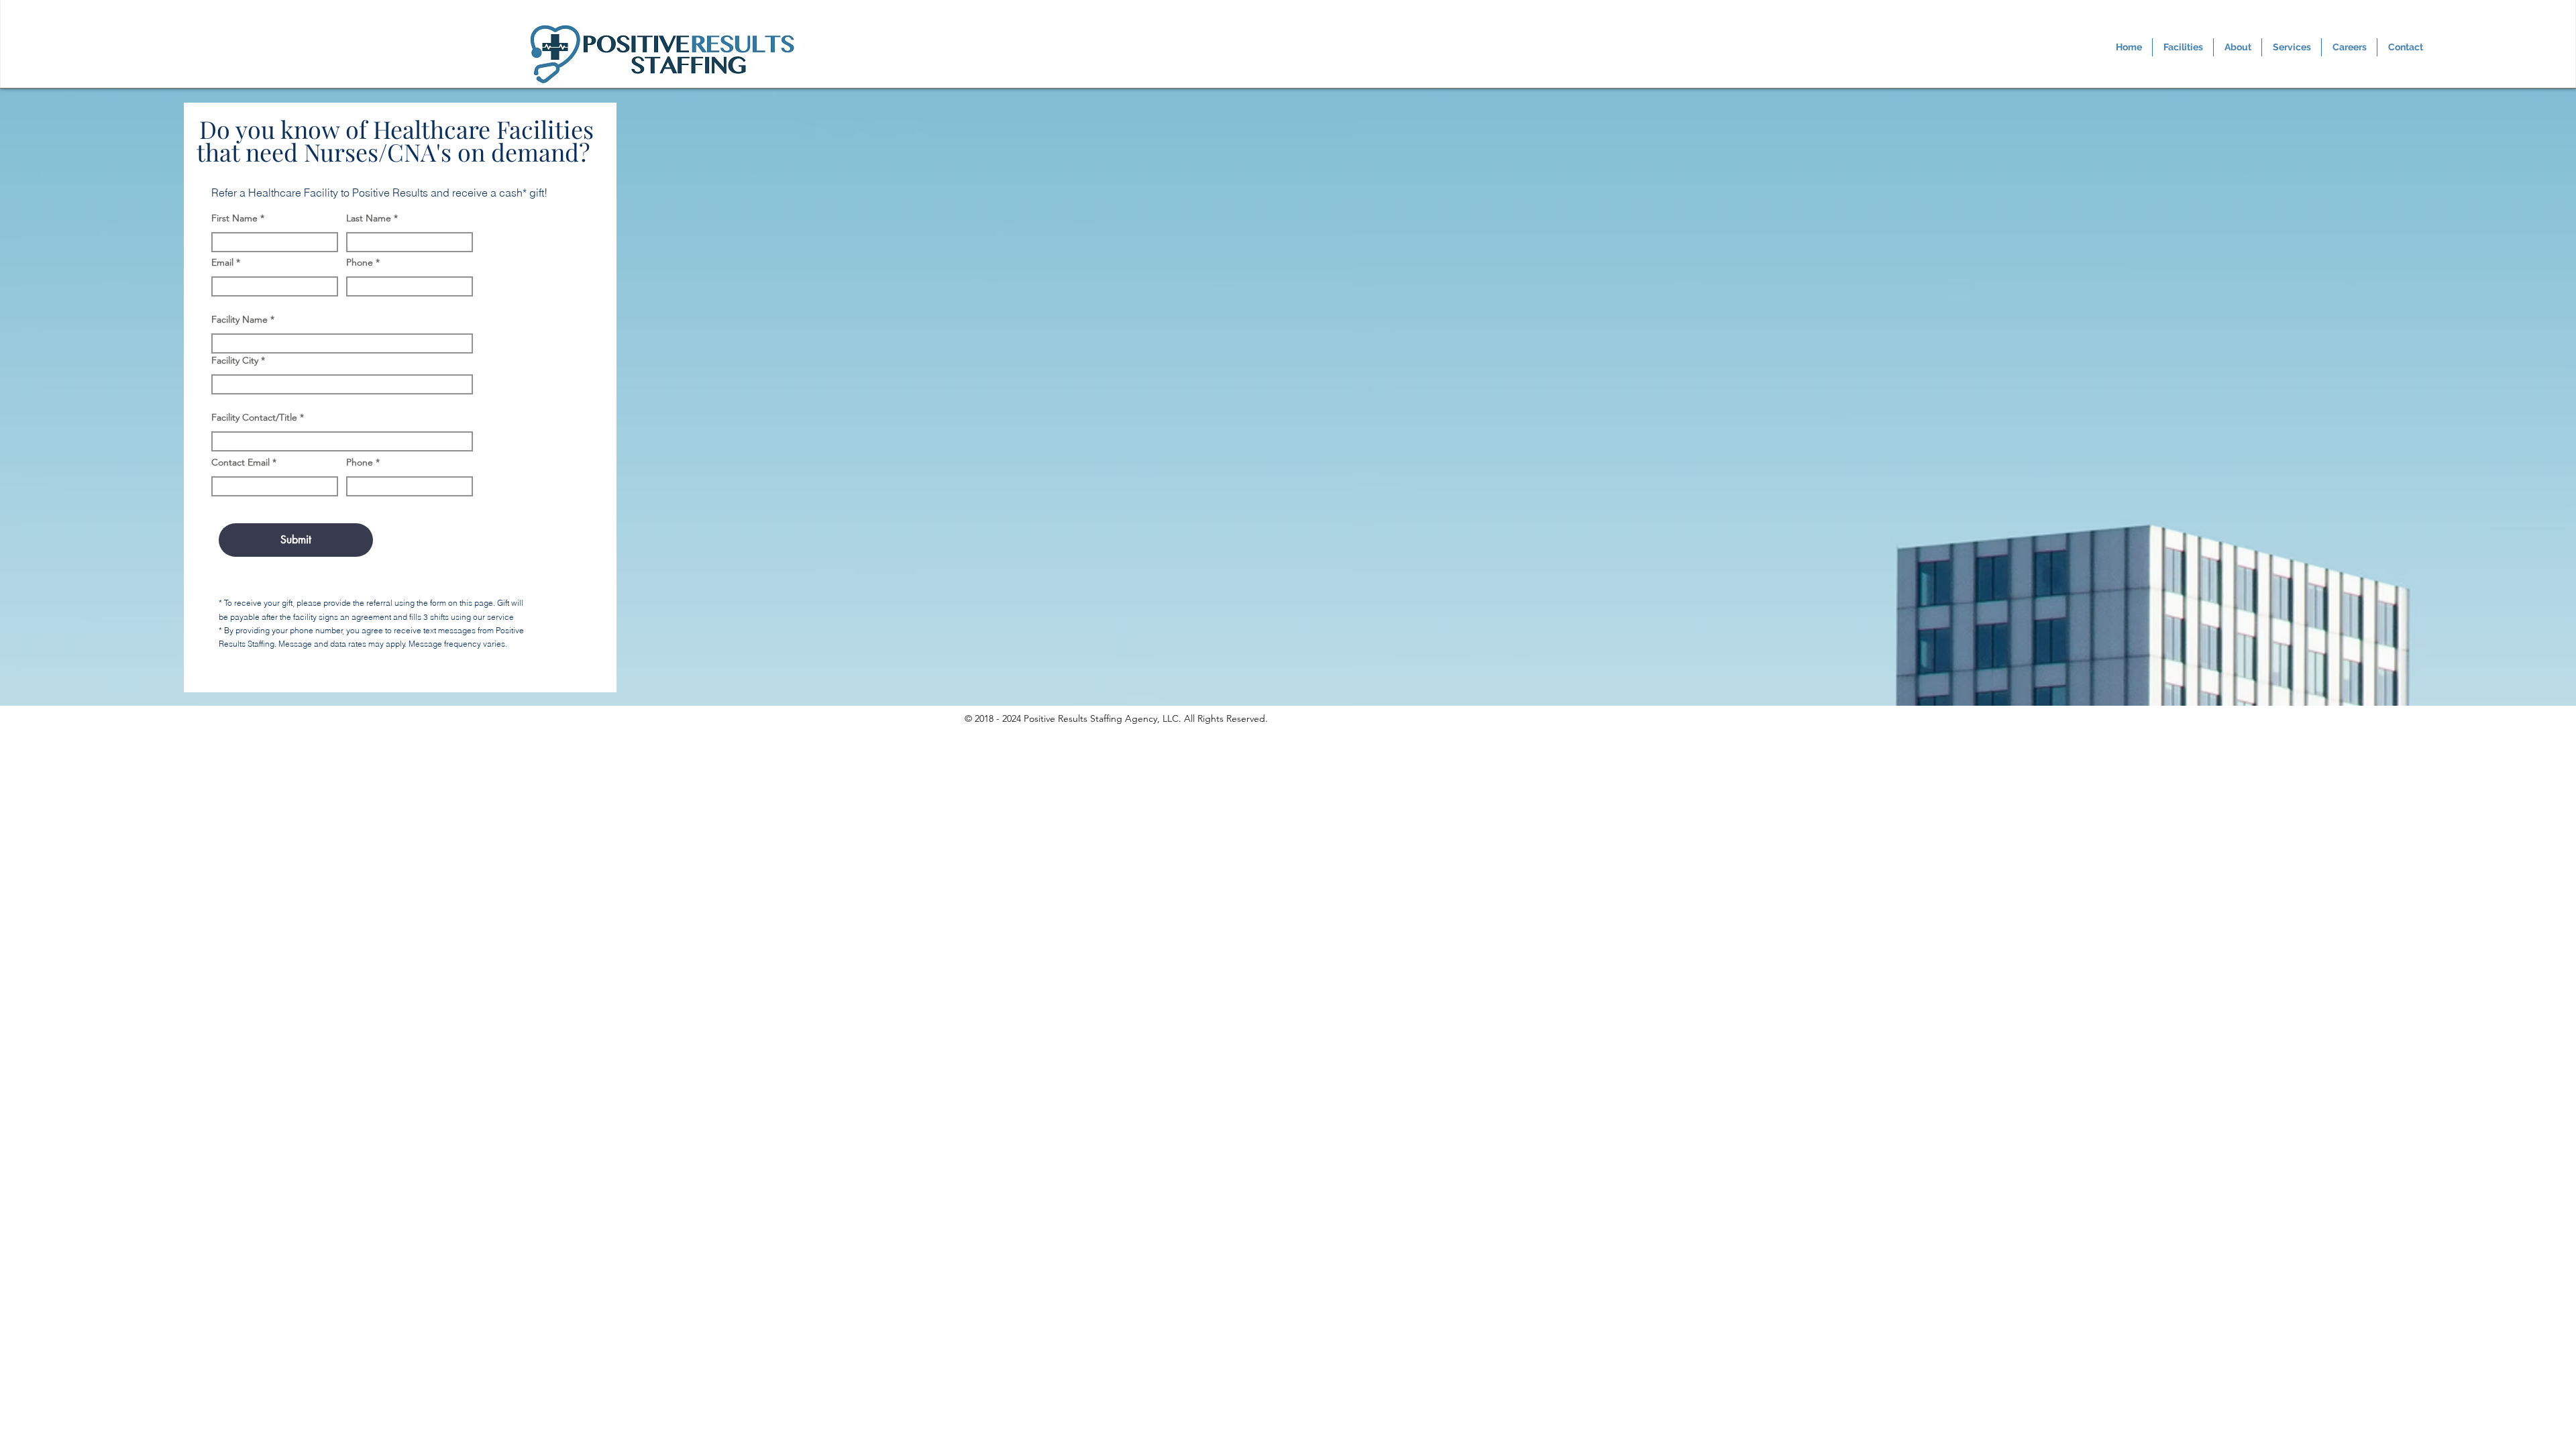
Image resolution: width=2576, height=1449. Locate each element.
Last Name (369, 218)
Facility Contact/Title (254, 417)
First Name (234, 218)
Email (222, 262)
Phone (360, 262)
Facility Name (239, 319)
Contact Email (240, 462)
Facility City (235, 360)
